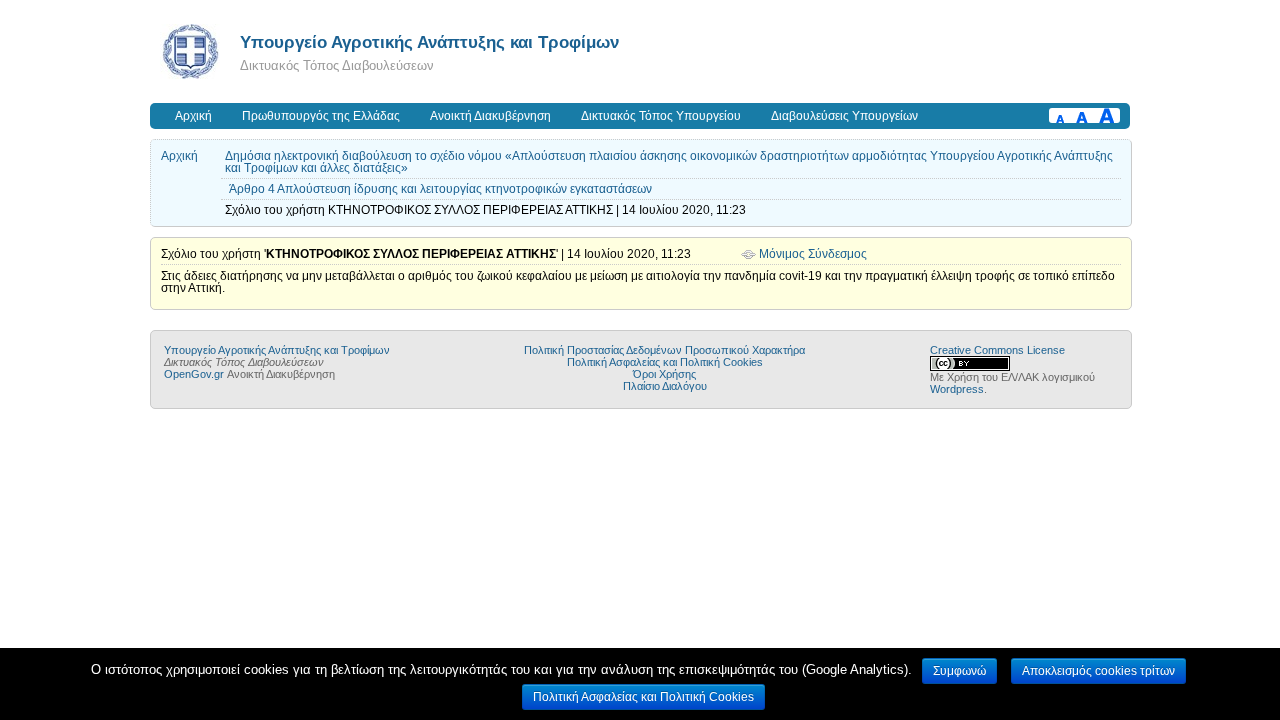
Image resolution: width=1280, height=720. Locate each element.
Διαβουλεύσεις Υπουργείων (844, 116)
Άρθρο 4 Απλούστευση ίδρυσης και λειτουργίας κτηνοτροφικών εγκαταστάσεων (440, 189)
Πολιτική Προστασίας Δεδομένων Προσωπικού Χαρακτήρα (664, 350)
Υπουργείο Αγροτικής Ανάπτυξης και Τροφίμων (429, 42)
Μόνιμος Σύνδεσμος (813, 254)
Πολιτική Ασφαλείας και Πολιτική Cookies (665, 362)
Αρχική (193, 116)
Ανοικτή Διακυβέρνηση (490, 116)
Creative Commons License (997, 350)
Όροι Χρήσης (664, 374)
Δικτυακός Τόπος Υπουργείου (661, 116)
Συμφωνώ (959, 671)
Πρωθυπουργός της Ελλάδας (321, 116)
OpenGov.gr (194, 374)
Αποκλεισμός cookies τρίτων (1098, 671)
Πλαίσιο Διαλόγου (665, 386)
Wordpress (957, 389)
